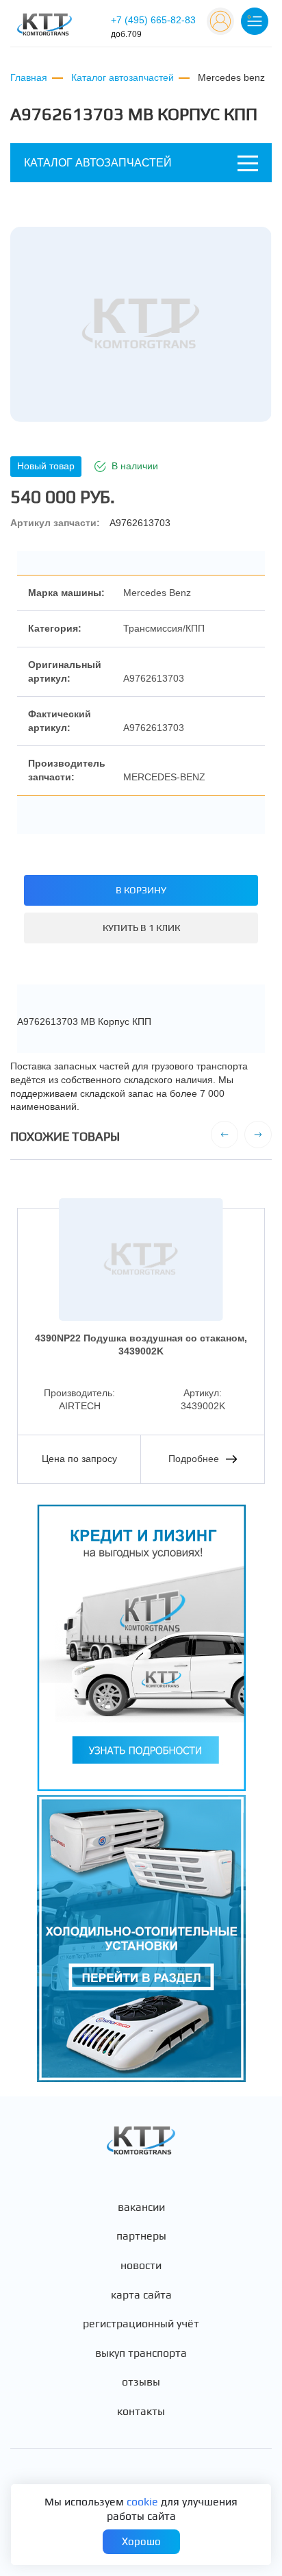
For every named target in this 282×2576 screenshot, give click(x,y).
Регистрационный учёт (141, 2324)
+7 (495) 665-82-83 (153, 27)
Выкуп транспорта (141, 2353)
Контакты (141, 2412)
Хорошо (141, 2541)
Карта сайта (141, 2295)
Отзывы (141, 2382)
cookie (142, 2502)
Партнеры (141, 2236)
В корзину (141, 890)
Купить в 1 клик (141, 928)
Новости (141, 2266)
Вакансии (141, 2207)
